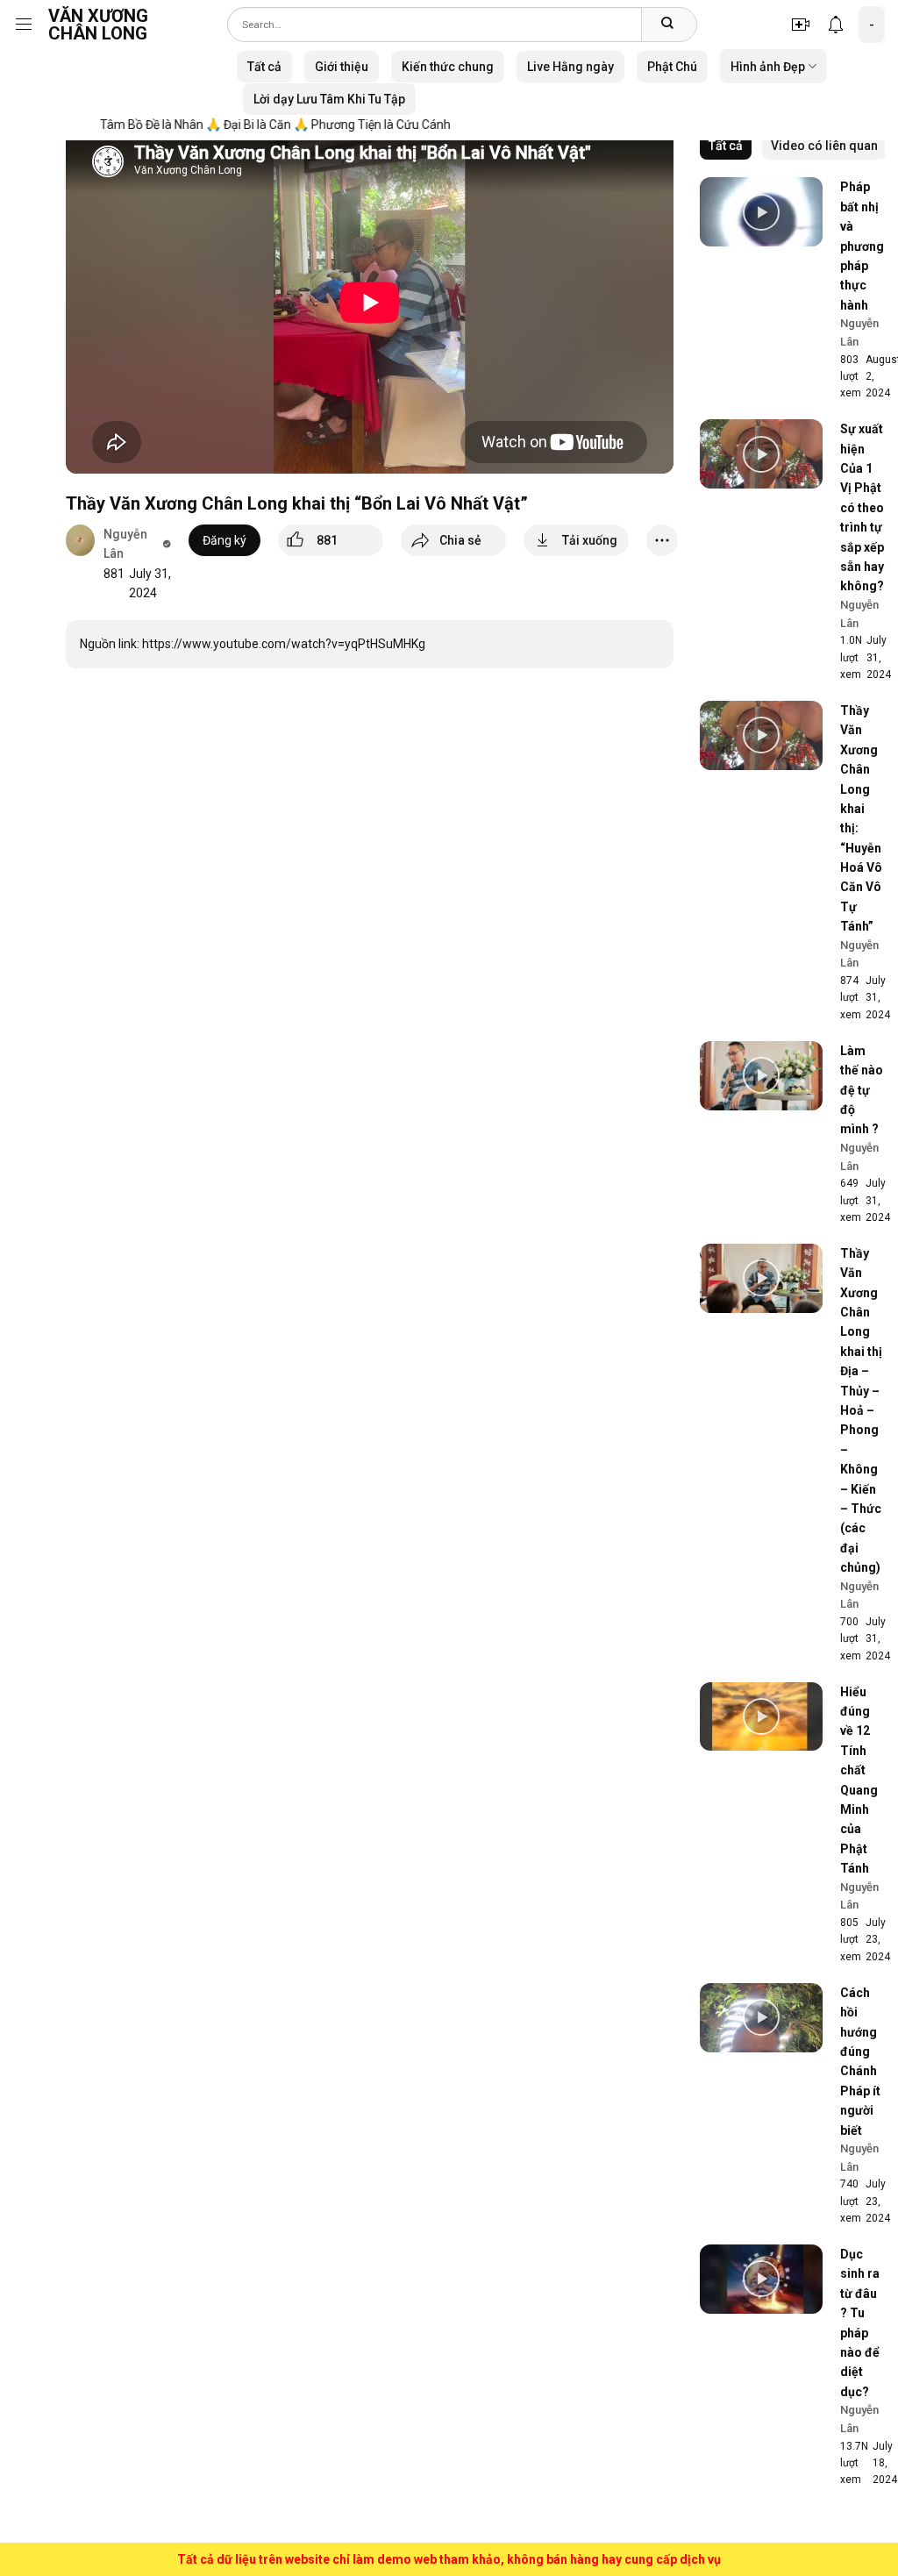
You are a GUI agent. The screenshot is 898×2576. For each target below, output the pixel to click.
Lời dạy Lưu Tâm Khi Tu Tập (329, 99)
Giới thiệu (342, 67)
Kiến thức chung (448, 67)
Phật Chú (672, 67)
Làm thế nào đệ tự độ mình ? (862, 1090)
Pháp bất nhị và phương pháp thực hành (862, 246)
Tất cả (264, 67)
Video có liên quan (824, 146)
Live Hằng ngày (570, 67)
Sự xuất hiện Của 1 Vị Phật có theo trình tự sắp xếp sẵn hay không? (862, 507)
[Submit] (667, 25)
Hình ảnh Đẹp (768, 67)
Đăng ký (224, 540)
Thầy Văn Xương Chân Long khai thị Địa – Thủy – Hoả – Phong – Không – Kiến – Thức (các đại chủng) (861, 1410)
